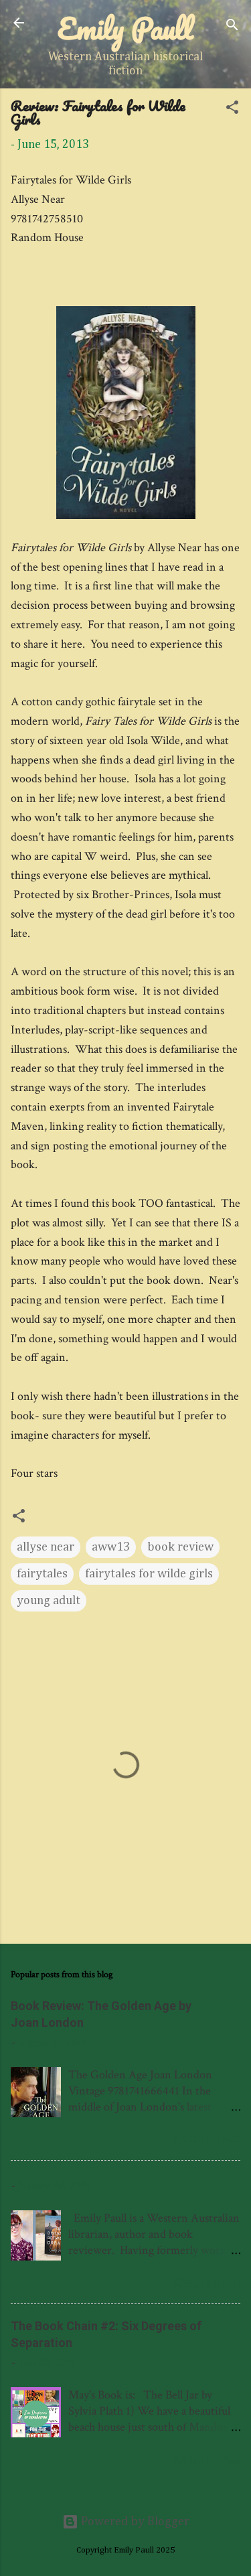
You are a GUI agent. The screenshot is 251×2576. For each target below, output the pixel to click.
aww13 (111, 1547)
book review (180, 1547)
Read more (206, 2139)
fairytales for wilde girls (149, 1574)
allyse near (46, 1547)
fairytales (42, 1574)
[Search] (232, 27)
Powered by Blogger (134, 2522)
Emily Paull (125, 28)
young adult (49, 1601)
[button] (232, 110)
